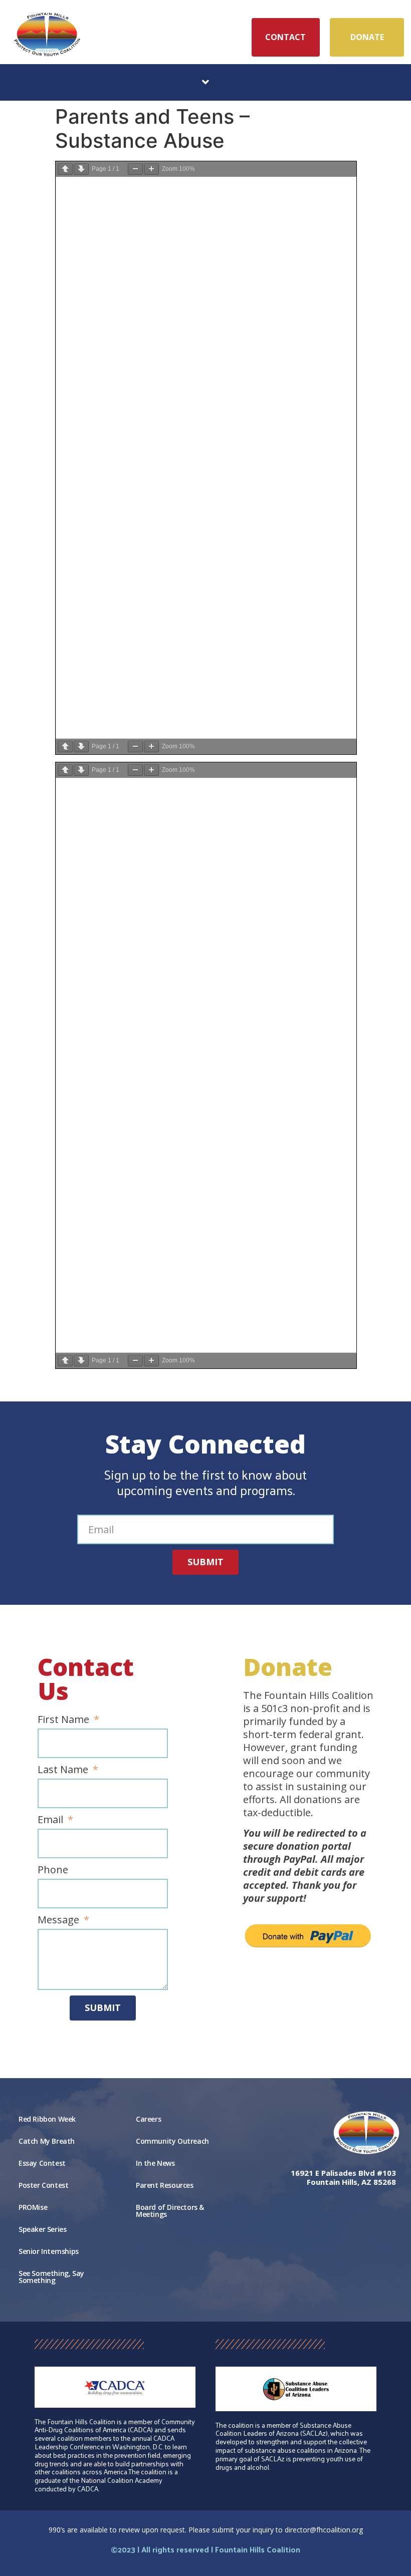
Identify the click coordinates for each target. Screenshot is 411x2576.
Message (60, 1920)
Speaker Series (42, 2229)
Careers (148, 2119)
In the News (155, 2163)
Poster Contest (43, 2185)
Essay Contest (42, 2163)
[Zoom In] (151, 169)
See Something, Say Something (51, 2277)
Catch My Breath (47, 2141)
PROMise (33, 2207)
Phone (53, 1870)
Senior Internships (49, 2251)
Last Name (64, 1770)
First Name (65, 1720)
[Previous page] (65, 169)
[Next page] (81, 169)
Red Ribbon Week (47, 2119)
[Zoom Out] (135, 169)
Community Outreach (172, 2141)
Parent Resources (165, 2185)
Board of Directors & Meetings (170, 2211)
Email (52, 1820)
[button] (205, 82)
